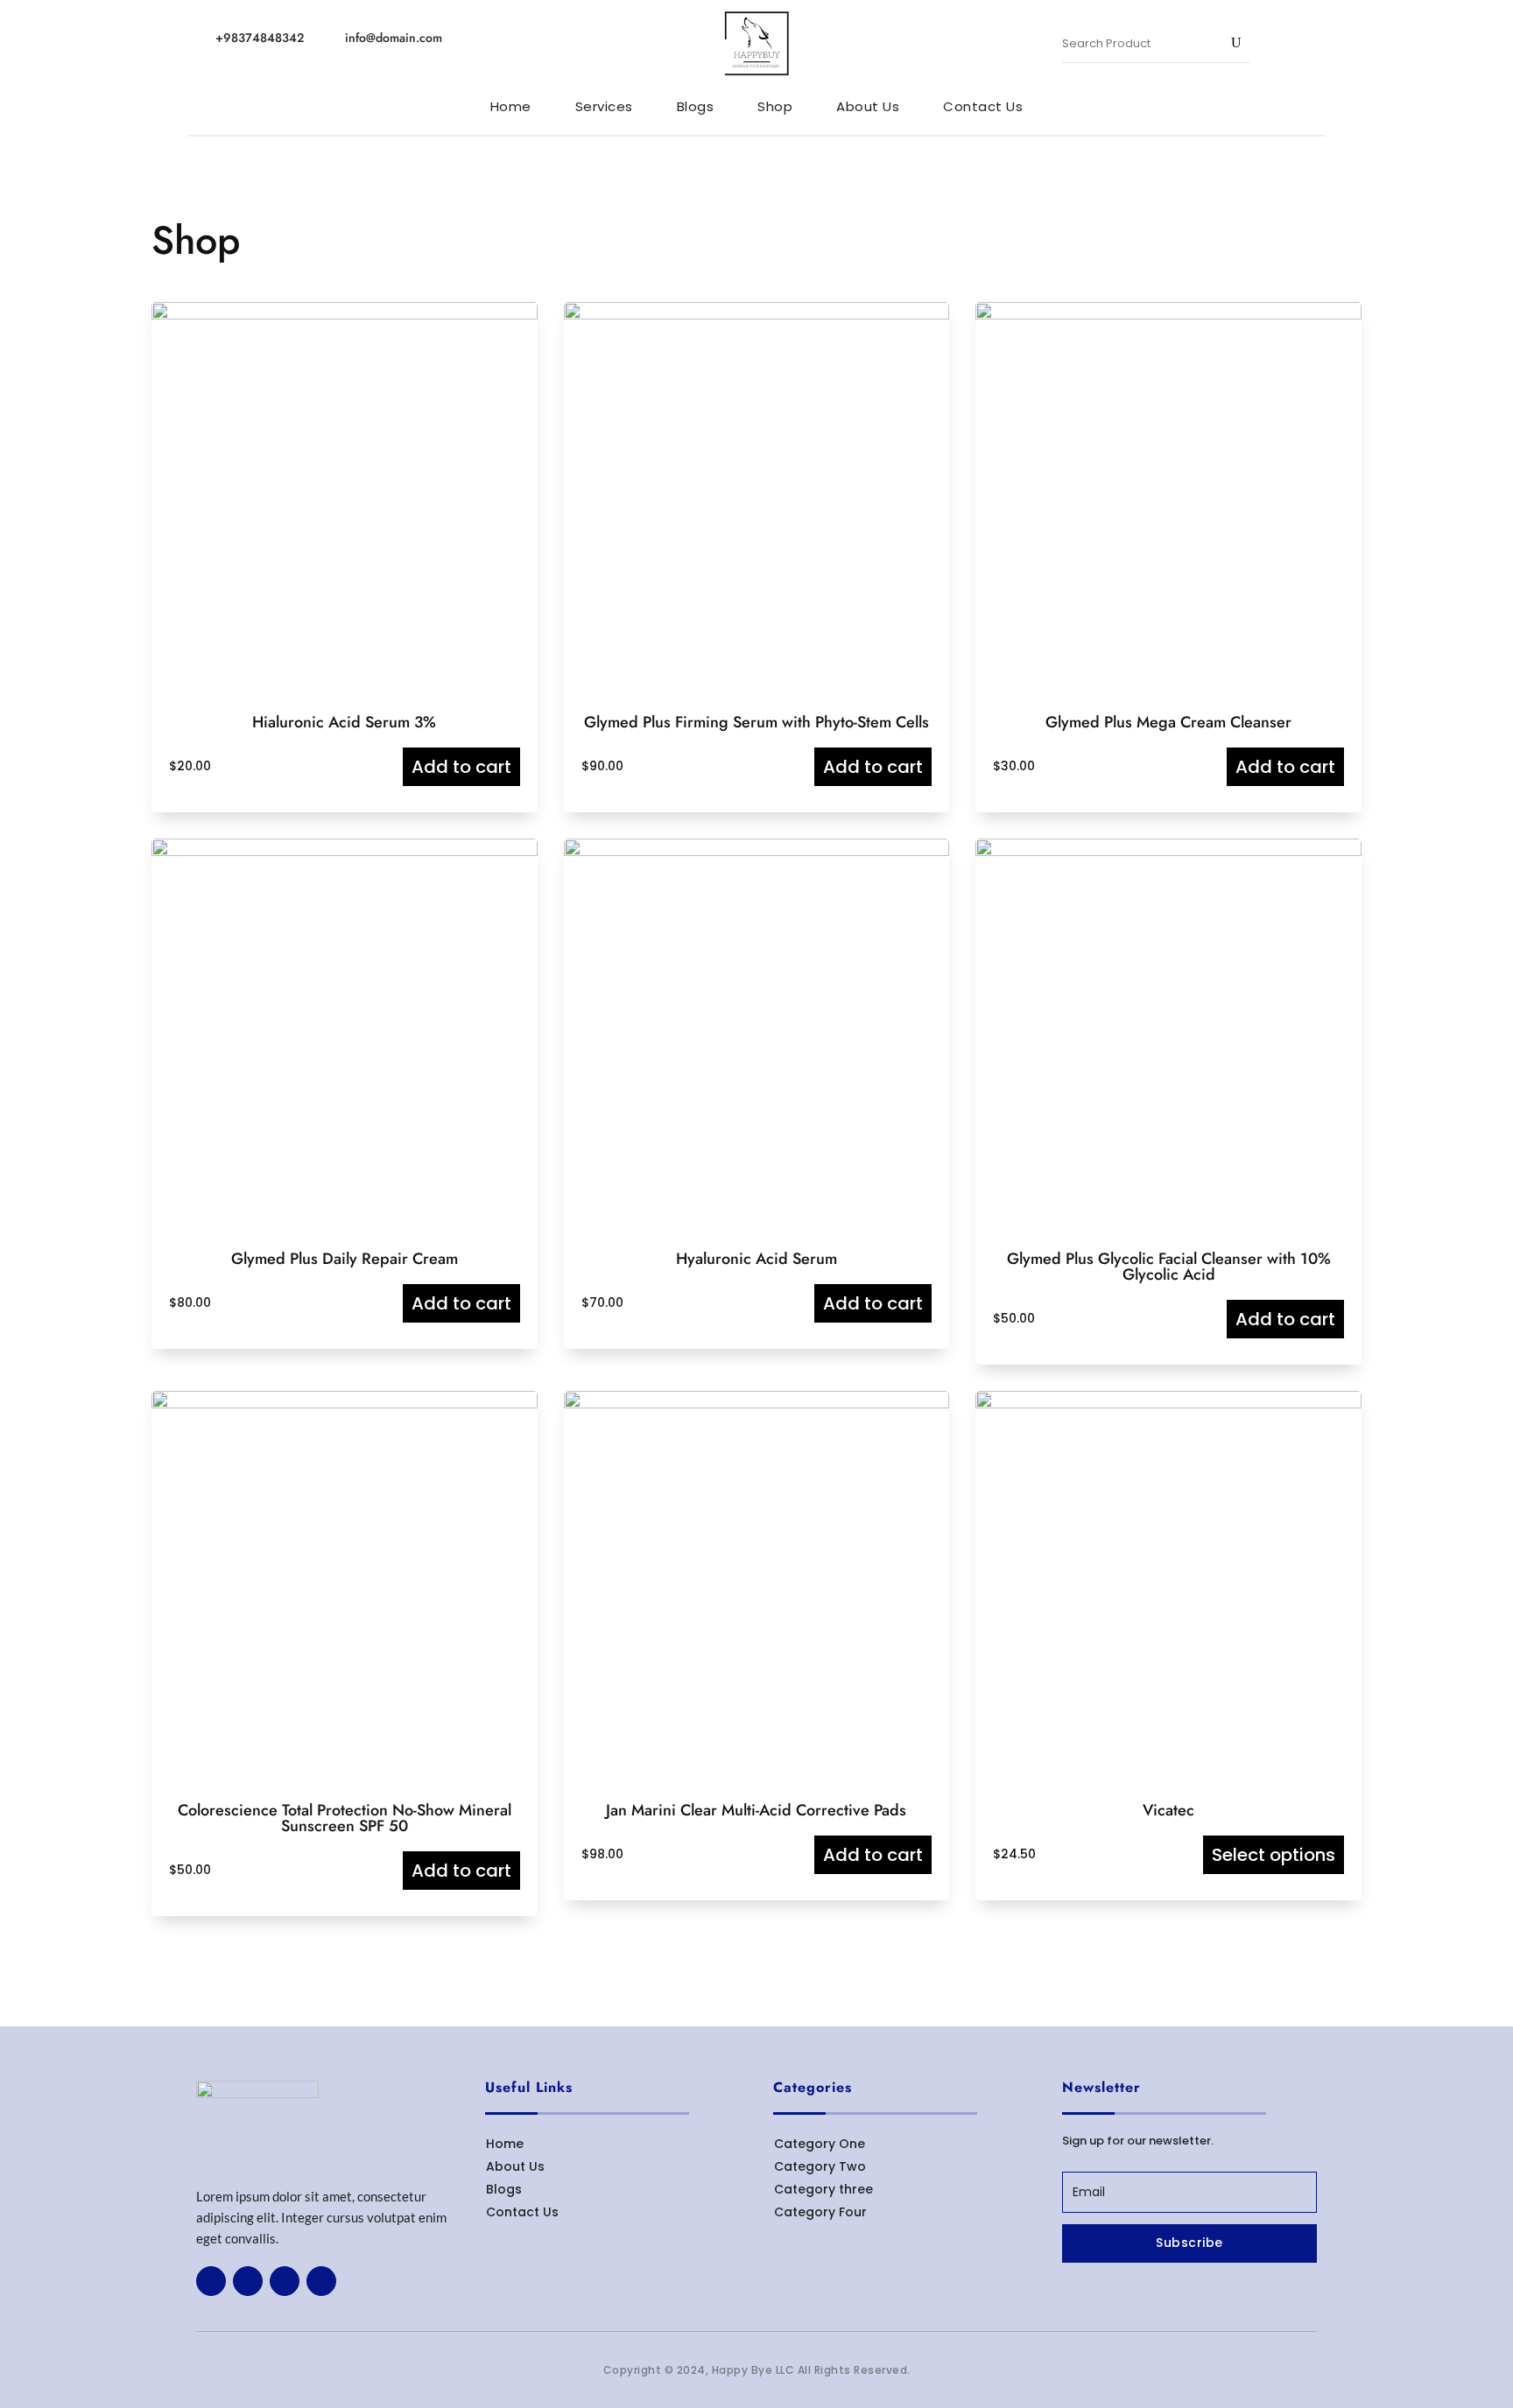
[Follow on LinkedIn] (285, 2281)
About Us (515, 2166)
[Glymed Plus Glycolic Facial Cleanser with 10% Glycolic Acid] (1168, 852)
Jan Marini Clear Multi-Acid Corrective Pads (756, 1810)
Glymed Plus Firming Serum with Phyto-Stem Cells (756, 722)
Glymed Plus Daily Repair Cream (345, 1259)
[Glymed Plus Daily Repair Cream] (345, 852)
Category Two (820, 2166)
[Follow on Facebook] (211, 2281)
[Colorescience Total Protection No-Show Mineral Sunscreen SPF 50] (345, 1404)
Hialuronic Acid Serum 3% (344, 722)
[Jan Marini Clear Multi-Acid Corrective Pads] (757, 1404)
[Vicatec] (1168, 1404)
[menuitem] (511, 106)
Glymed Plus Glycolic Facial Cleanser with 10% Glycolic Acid (1169, 1267)
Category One (820, 2144)
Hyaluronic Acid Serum (756, 1259)
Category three (823, 2189)
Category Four (820, 2212)
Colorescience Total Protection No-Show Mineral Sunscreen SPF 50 (345, 1818)
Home (505, 2144)
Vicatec (1168, 1810)
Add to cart (461, 767)
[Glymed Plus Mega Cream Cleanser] (1168, 315)
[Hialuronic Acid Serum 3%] (345, 315)
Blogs (504, 2189)
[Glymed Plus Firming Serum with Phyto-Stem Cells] (757, 315)
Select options (1274, 1855)
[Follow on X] (248, 2281)
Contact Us (522, 2212)
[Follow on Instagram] (321, 2281)
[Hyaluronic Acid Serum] (757, 852)
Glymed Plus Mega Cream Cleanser (1168, 722)
